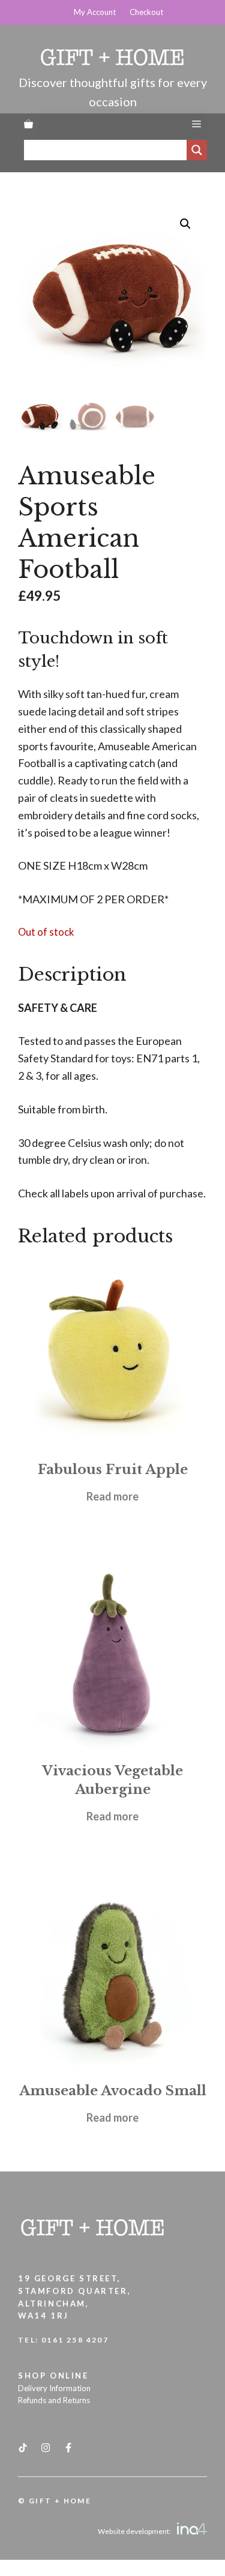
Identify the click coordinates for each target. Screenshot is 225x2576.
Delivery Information (54, 2388)
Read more (112, 1496)
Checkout (146, 12)
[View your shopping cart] (28, 124)
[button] (185, 224)
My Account (95, 12)
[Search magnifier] (197, 150)
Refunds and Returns (54, 2400)
